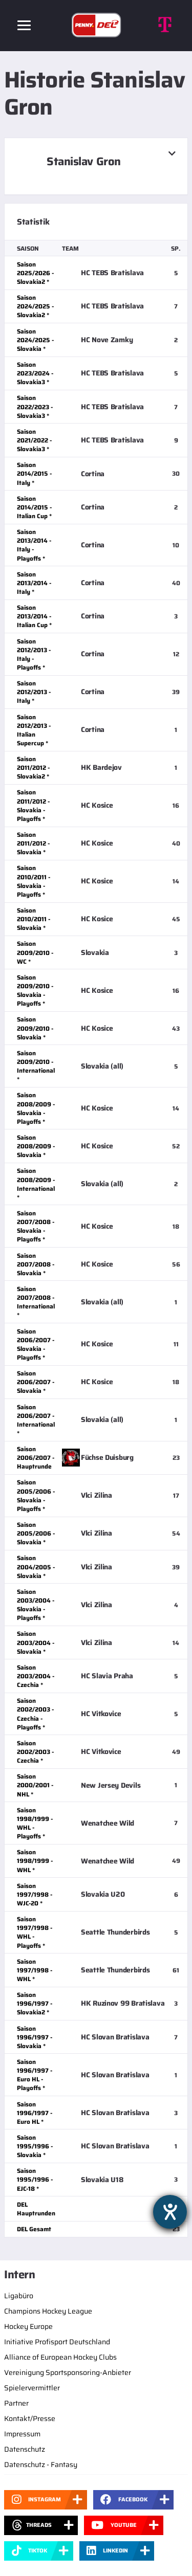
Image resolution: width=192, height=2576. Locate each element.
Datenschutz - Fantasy (41, 2464)
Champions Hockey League (48, 2311)
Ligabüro (19, 2296)
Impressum (22, 2434)
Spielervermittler (32, 2388)
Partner (16, 2403)
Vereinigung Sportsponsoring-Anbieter (68, 2372)
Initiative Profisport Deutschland (57, 2342)
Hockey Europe (28, 2326)
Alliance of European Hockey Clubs (60, 2357)
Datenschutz (25, 2449)
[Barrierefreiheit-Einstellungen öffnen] (170, 2212)
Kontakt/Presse (30, 2418)
